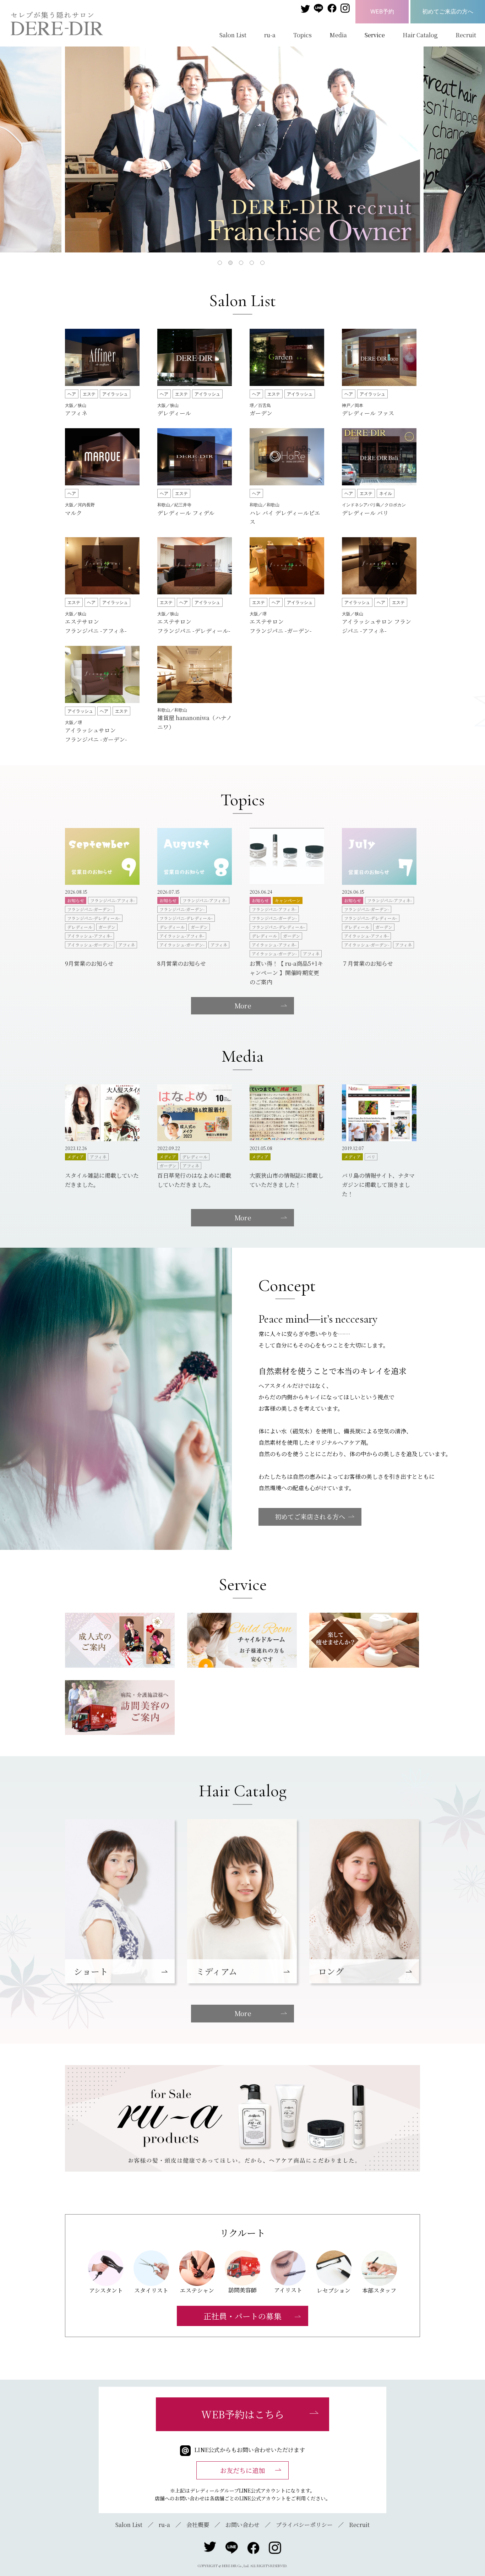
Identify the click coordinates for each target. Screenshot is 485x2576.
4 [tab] (253, 264)
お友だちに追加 (243, 2470)
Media (338, 35)
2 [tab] (232, 264)
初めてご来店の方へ (448, 11)
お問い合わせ (243, 2525)
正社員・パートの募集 (243, 2316)
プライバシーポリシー (304, 2525)
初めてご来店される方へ (310, 1516)
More (243, 1006)
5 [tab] (264, 264)
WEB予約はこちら (243, 2414)
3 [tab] (243, 264)
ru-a (270, 35)
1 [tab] (221, 264)
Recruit (466, 35)
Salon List (233, 35)
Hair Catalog (420, 35)
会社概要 (198, 2525)
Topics (303, 35)
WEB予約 (382, 11)
